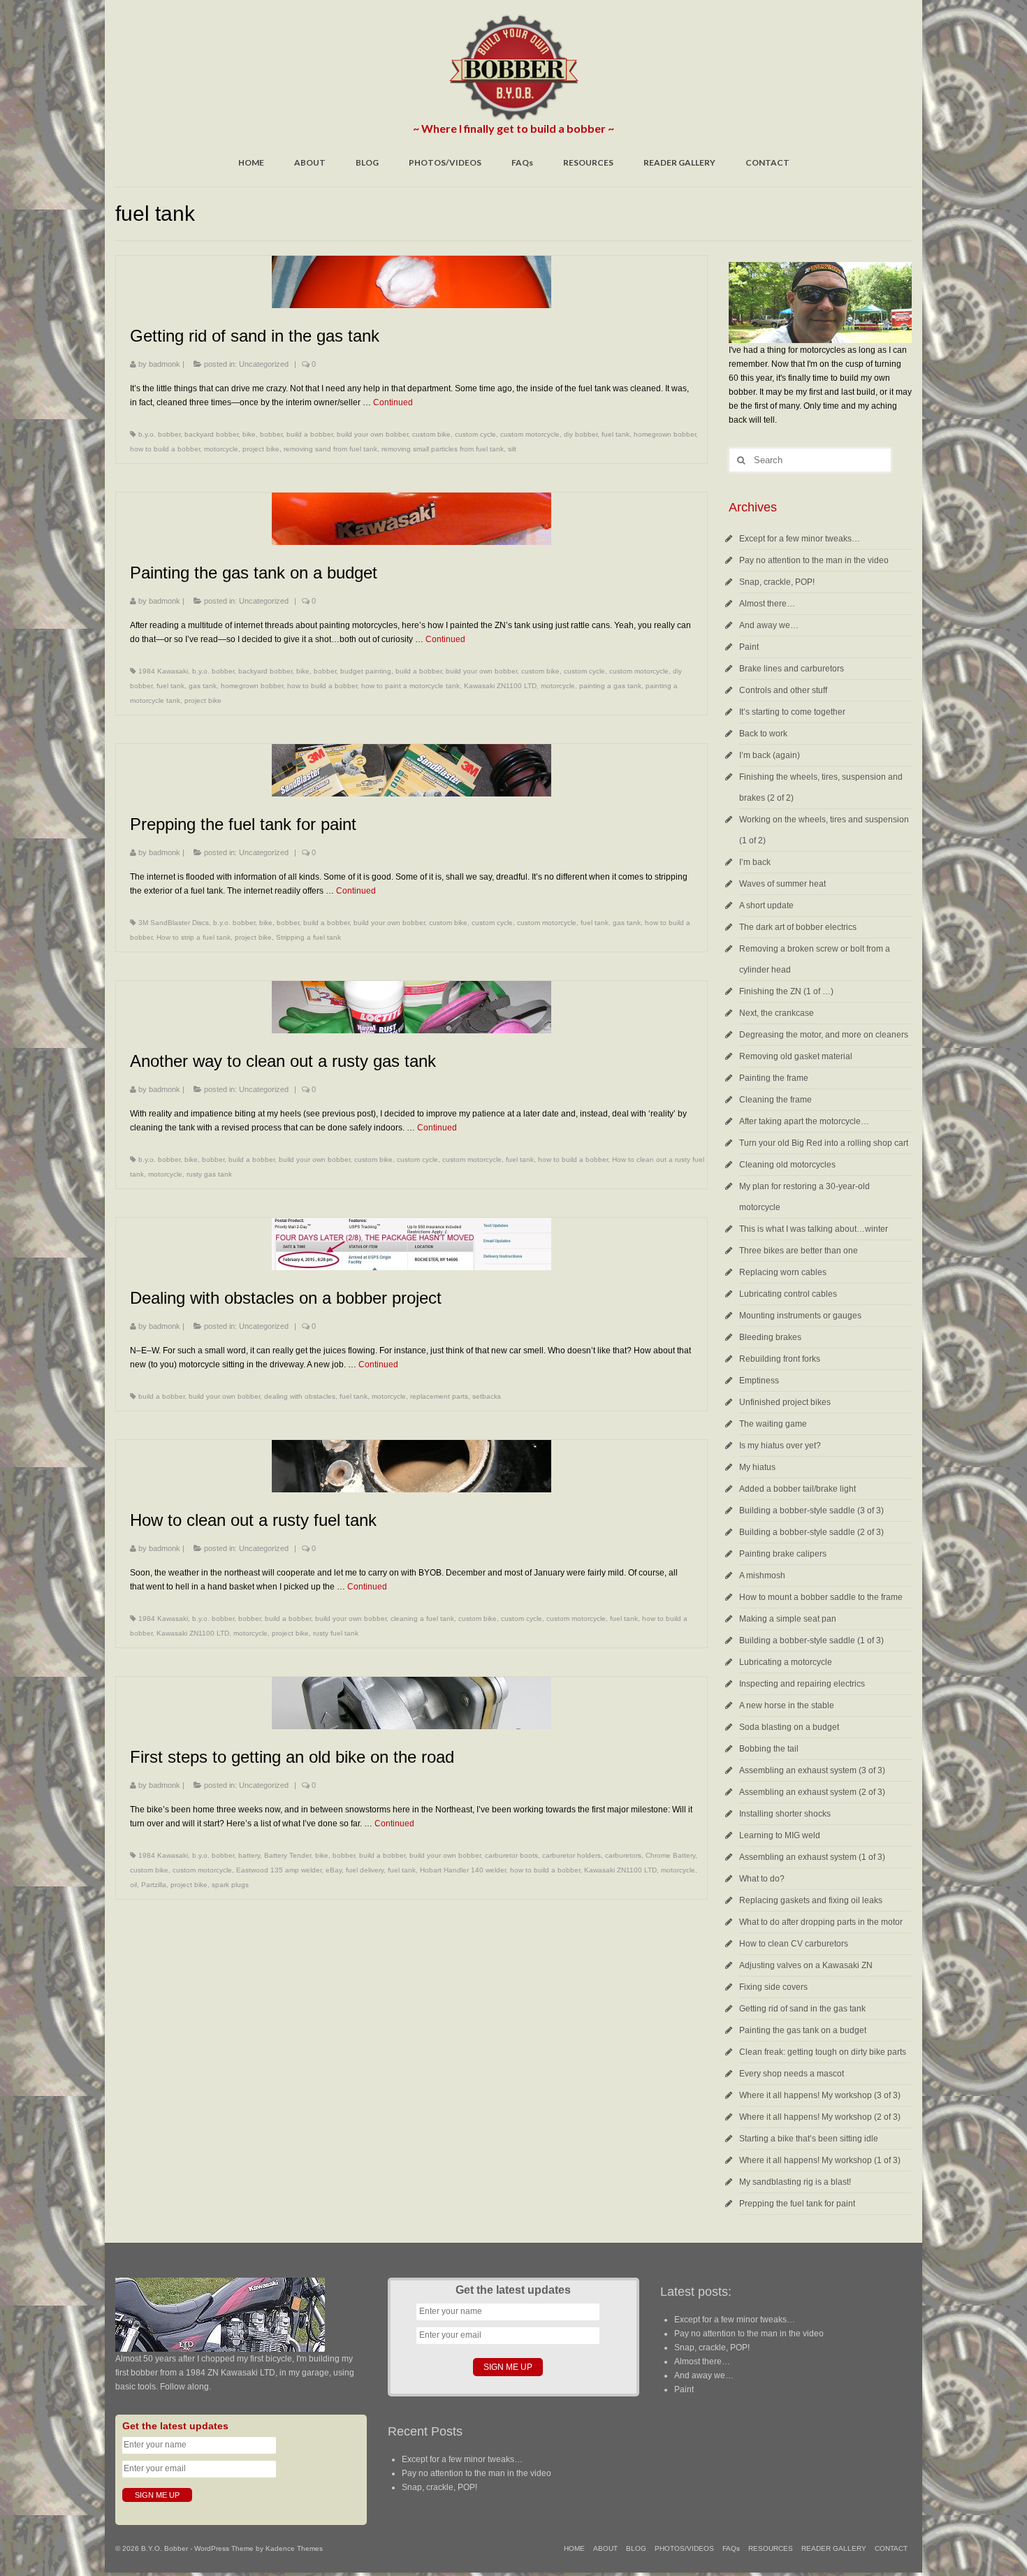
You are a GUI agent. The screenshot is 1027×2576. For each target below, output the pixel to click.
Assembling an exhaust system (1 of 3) (812, 1857)
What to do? (762, 1879)
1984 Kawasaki (163, 671)
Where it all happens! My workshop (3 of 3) (820, 2095)
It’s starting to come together (792, 712)
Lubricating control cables (788, 1294)
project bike (261, 449)
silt (512, 449)
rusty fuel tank (336, 1633)
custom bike (431, 434)
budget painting (366, 671)
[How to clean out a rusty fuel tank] (411, 1466)
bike (249, 434)
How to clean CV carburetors (794, 1944)
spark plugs (230, 1885)
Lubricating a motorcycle (786, 1662)
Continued (393, 402)
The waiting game (773, 1424)
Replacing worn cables (783, 1272)
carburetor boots (511, 1855)
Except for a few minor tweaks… (800, 539)
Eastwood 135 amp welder (279, 1870)
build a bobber (309, 434)
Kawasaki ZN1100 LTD (500, 686)
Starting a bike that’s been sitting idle (809, 2139)
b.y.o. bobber (159, 434)
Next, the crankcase (777, 1013)
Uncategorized (264, 364)
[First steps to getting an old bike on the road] (411, 1703)
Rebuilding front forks (780, 1359)
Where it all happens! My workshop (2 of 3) (820, 2117)
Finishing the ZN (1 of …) (786, 991)
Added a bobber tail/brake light (797, 1489)
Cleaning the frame (775, 1100)
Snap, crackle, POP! (777, 582)
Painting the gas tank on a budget (803, 2030)
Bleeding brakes (770, 1337)
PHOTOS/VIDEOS (445, 162)
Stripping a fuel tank (308, 937)
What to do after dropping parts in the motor (821, 1922)
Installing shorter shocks (785, 1814)
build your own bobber (372, 434)
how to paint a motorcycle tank (410, 686)
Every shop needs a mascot (792, 2074)
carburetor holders (571, 1855)
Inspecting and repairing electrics (802, 1684)
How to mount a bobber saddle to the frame (821, 1597)
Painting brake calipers (783, 1554)
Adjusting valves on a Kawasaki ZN (806, 1965)
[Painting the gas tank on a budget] (411, 519)
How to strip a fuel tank (194, 937)
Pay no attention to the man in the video (814, 560)
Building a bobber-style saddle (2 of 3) (811, 1532)
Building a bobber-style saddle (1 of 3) (811, 1640)
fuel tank (616, 434)
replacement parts (439, 1396)
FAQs (522, 162)
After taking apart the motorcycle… (804, 1121)
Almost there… (767, 604)
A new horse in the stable (787, 1705)
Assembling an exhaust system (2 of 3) (812, 1792)
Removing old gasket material (796, 1056)
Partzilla (154, 1885)
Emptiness (759, 1381)
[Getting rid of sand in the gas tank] (411, 282)
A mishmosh (762, 1576)
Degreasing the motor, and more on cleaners (824, 1035)
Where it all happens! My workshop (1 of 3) (820, 2160)
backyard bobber (211, 434)
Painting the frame (774, 1078)
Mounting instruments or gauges (800, 1316)
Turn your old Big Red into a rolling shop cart (824, 1143)
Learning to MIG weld (780, 1835)
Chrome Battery (670, 1855)
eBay (334, 1870)
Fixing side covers (773, 1987)
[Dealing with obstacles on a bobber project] (411, 1244)
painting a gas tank (610, 686)
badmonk (165, 364)
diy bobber (581, 434)
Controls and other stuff (783, 690)
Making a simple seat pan (788, 1619)
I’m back (755, 862)
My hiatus (757, 1467)
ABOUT (310, 162)
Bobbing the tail (769, 1749)
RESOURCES (588, 162)
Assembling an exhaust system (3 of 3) (812, 1770)
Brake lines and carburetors (792, 669)
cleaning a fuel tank (422, 1618)
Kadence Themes (294, 2548)
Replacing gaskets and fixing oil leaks (811, 1900)
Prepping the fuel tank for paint (797, 2204)
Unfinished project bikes (785, 1402)
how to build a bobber (165, 449)
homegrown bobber (665, 434)
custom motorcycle (530, 434)
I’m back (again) (770, 755)
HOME (251, 162)
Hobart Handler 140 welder (463, 1870)
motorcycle (221, 449)
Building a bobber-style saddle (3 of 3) (811, 1511)
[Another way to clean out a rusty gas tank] (411, 1007)
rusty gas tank (209, 1174)
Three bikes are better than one (799, 1251)
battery (249, 1855)
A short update (766, 905)
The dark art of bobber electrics (798, 927)
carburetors (623, 1855)
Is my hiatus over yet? (780, 1446)
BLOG (367, 162)
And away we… (769, 625)
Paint (749, 647)
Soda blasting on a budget (789, 1727)
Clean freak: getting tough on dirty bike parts (823, 2052)
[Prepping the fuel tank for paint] (411, 770)
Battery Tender (287, 1855)
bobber (271, 434)
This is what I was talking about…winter (814, 1229)
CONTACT (767, 162)
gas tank (203, 686)
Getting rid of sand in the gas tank (802, 2009)
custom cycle (475, 434)
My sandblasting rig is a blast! (795, 2182)
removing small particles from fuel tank (443, 449)
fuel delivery (365, 1870)
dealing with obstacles (300, 1396)
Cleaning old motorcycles (787, 1165)
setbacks (487, 1396)
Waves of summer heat (782, 884)
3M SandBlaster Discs (174, 923)
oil (133, 1885)
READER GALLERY (679, 162)
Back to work (763, 734)
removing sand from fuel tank (330, 449)
